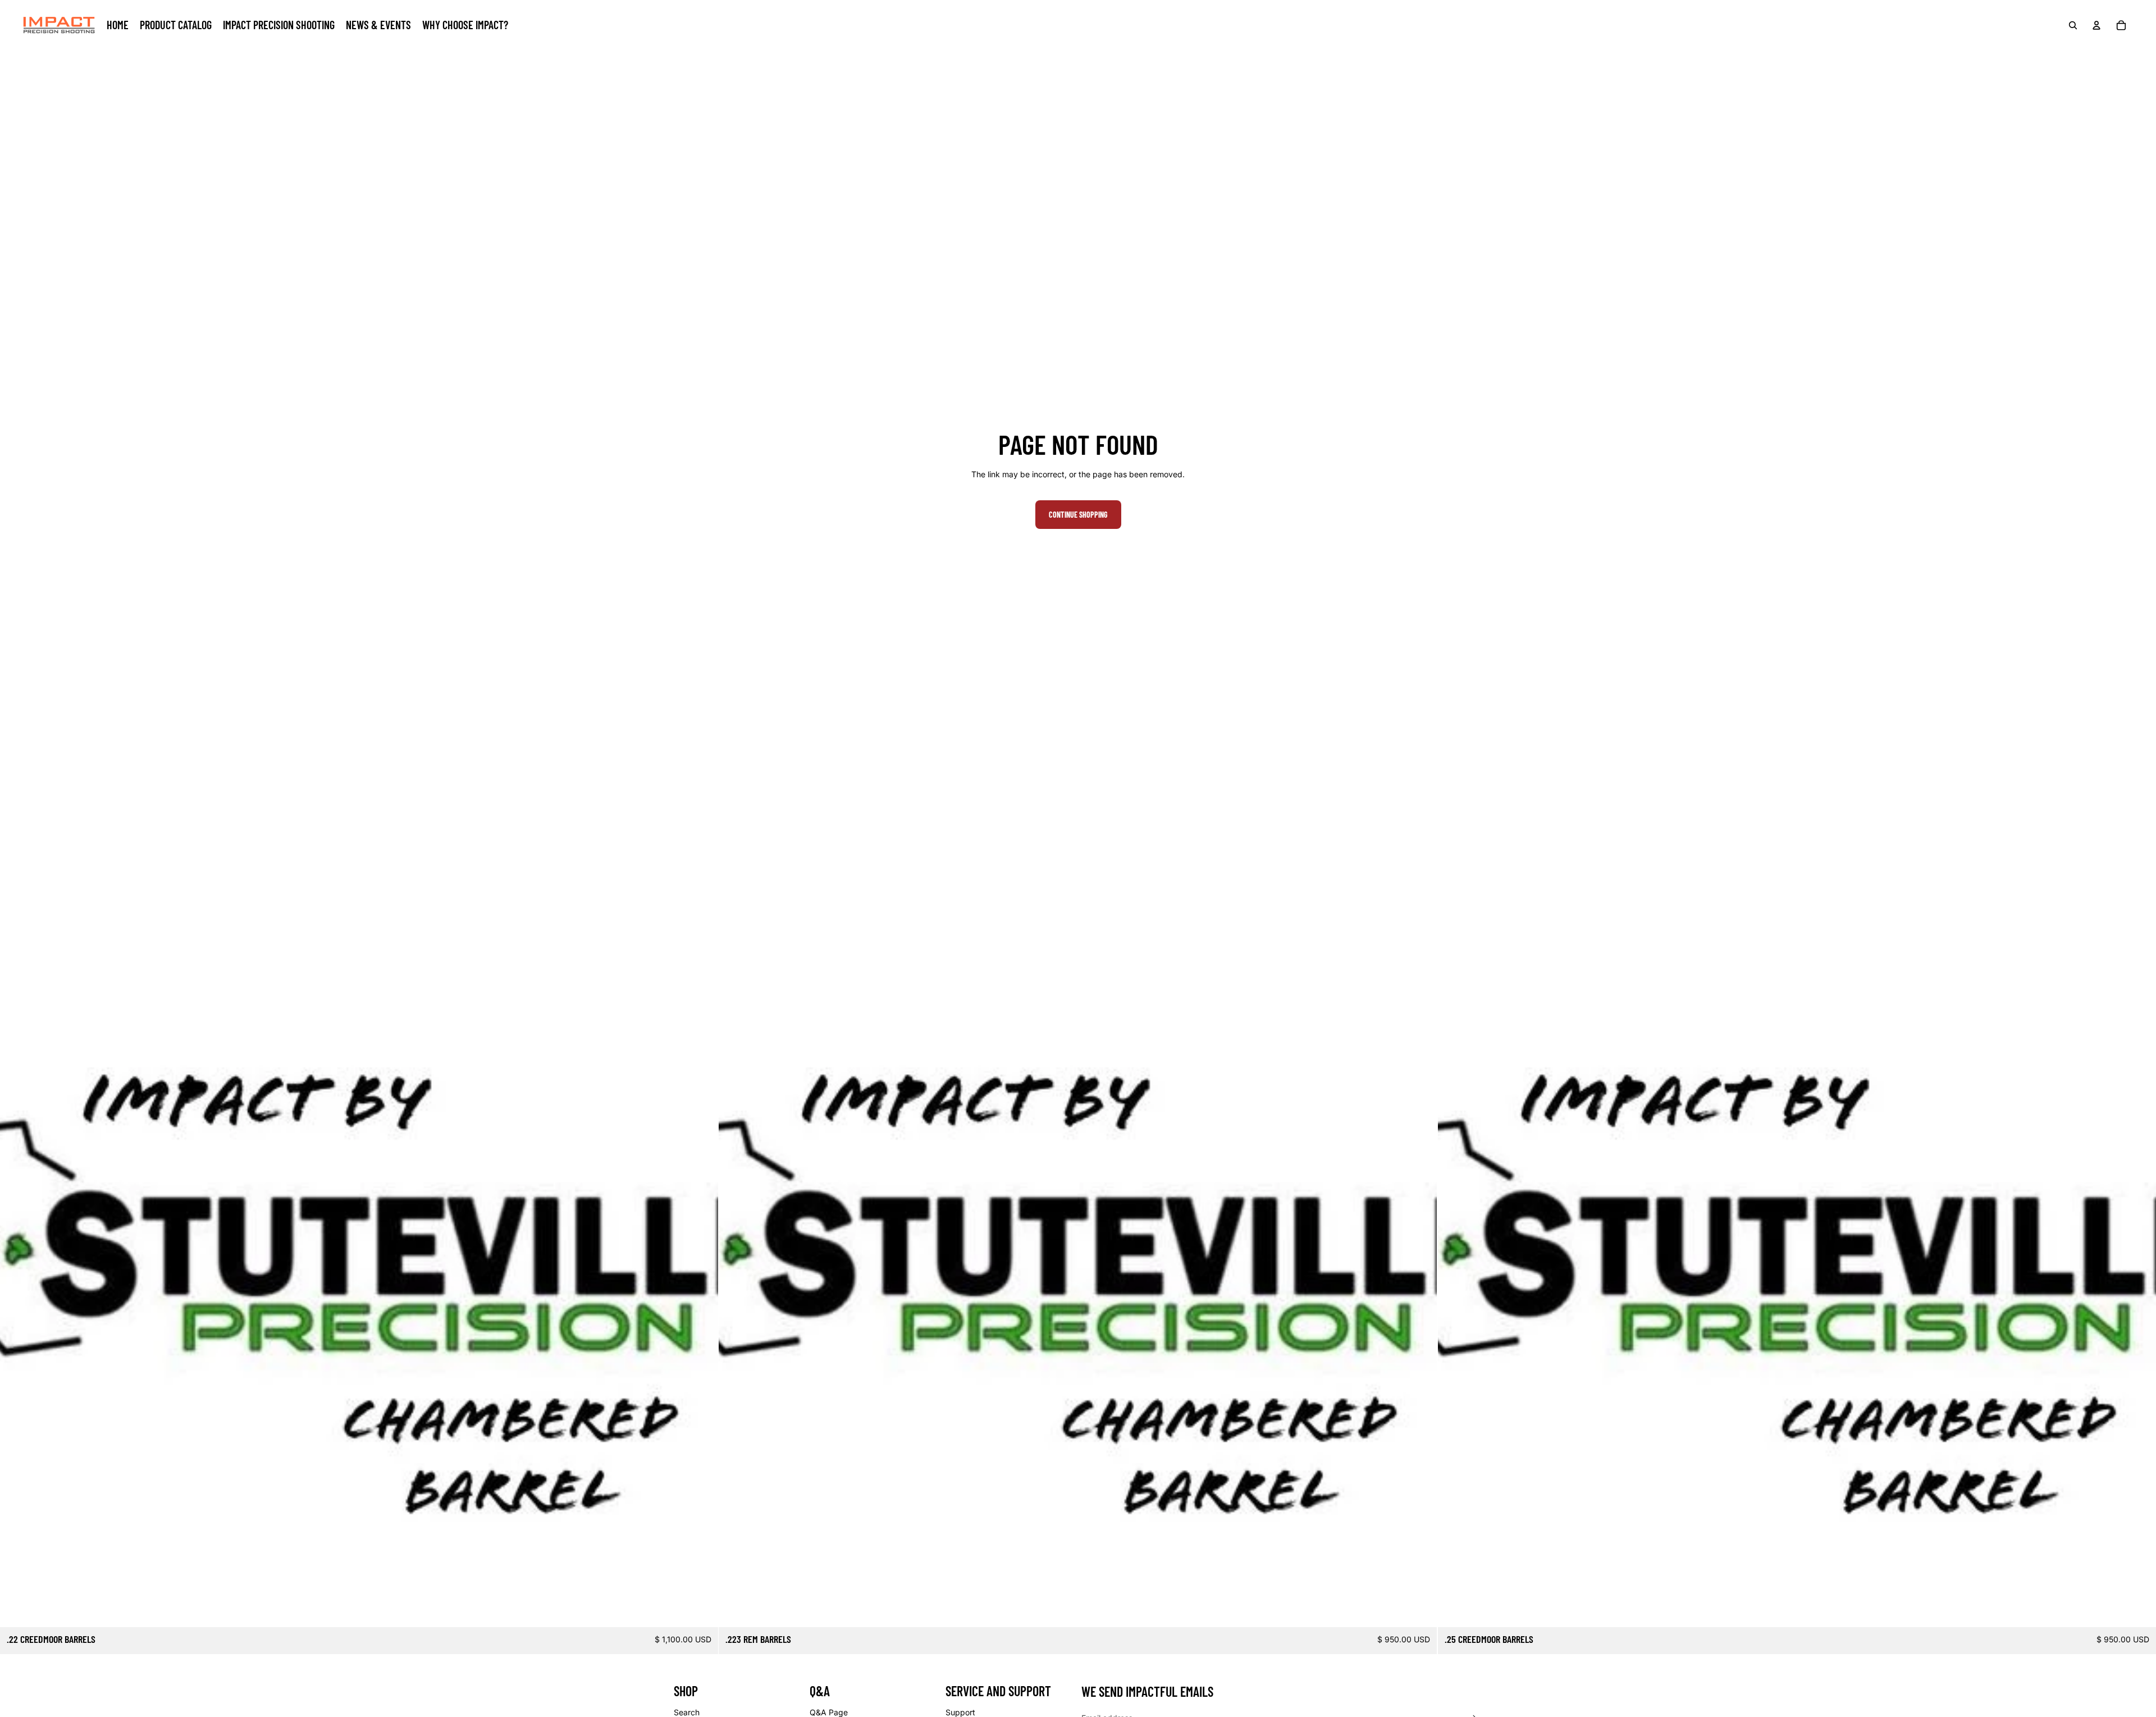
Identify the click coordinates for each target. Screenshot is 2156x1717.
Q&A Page (829, 1712)
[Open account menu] (2096, 25)
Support (960, 1712)
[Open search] (2073, 25)
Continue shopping (1078, 515)
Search (687, 1712)
